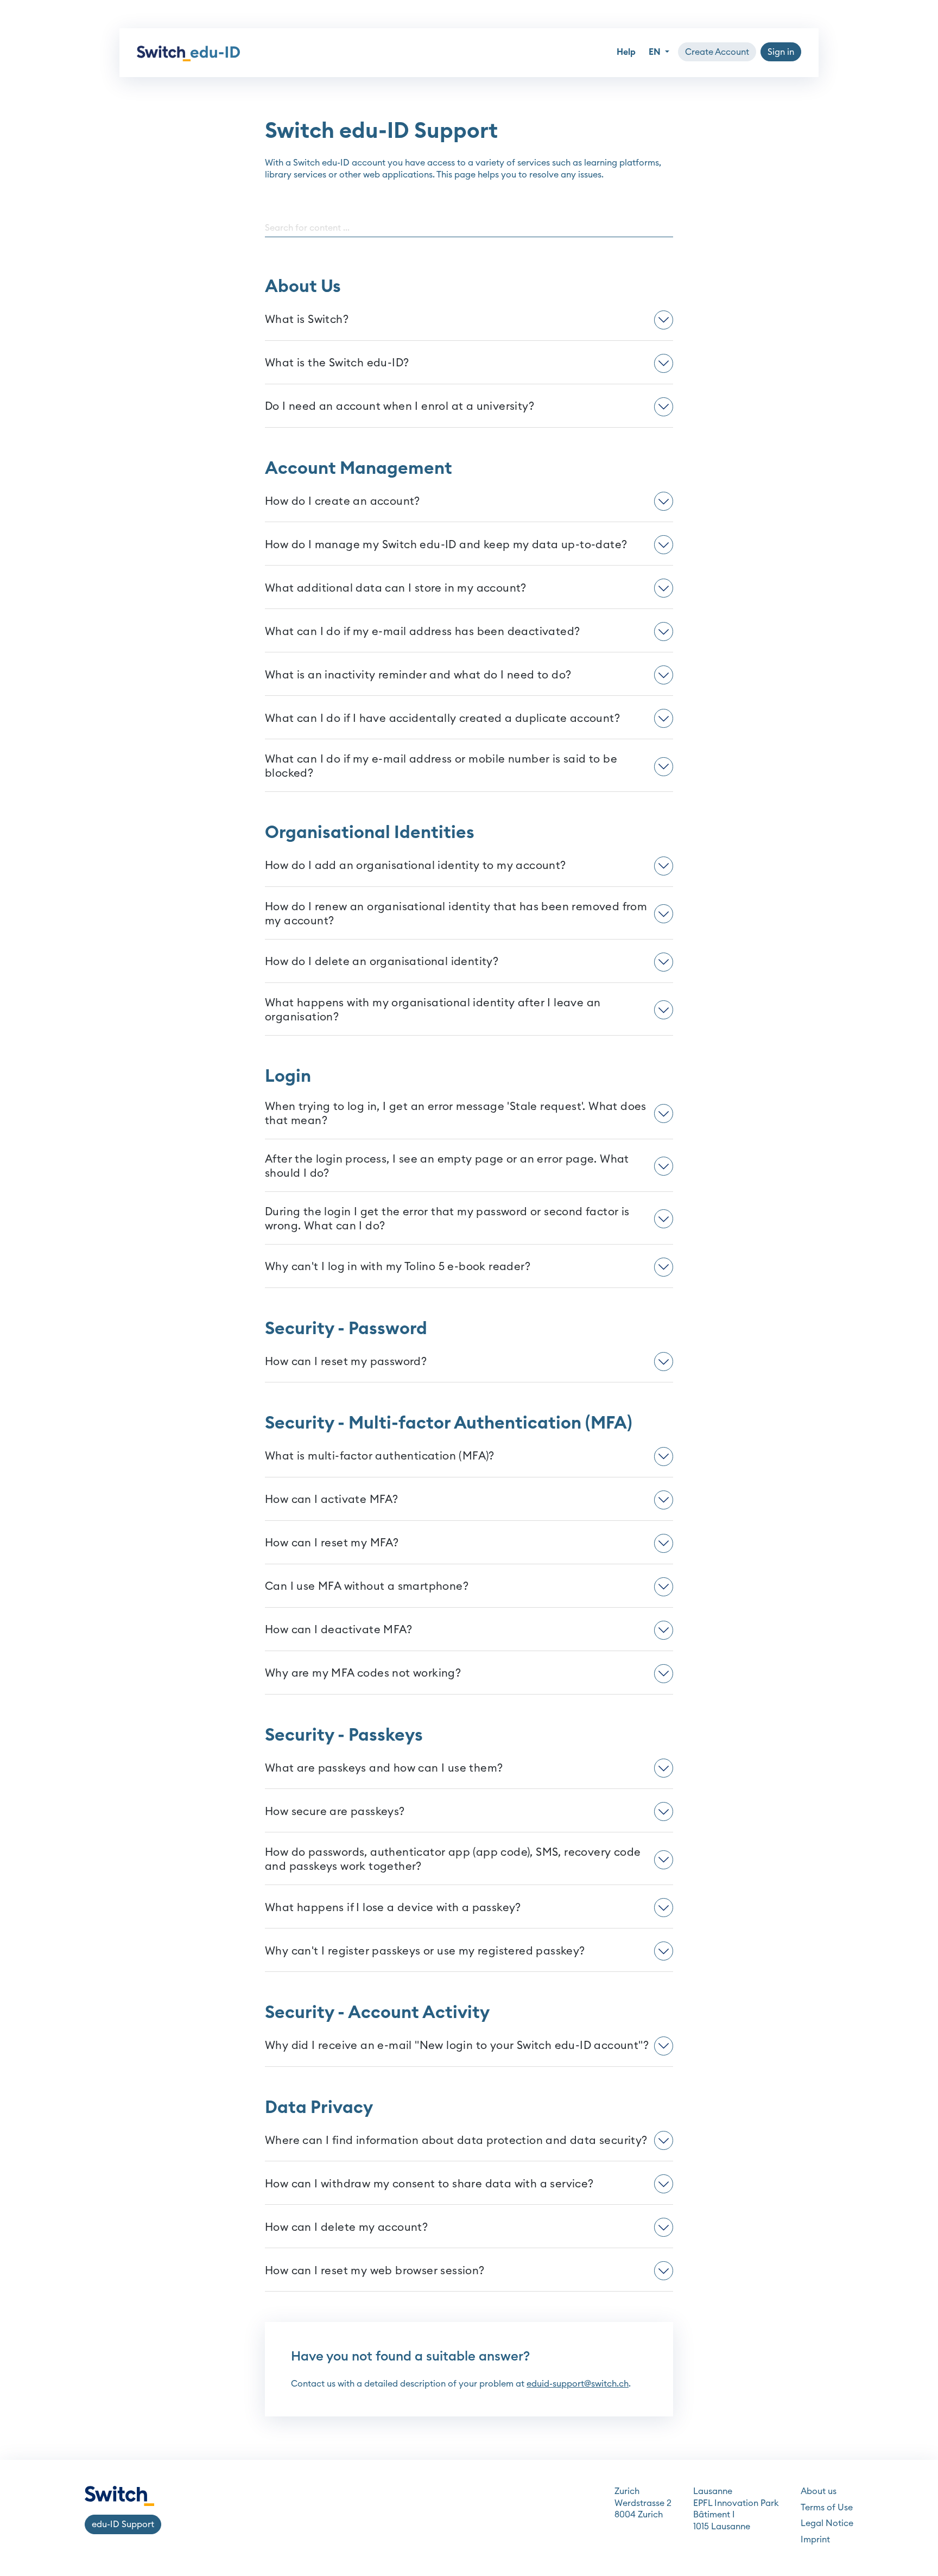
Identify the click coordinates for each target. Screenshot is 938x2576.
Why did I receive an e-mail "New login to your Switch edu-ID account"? (457, 2046)
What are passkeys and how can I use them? (384, 1768)
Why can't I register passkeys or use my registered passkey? (425, 1951)
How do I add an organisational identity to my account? (416, 866)
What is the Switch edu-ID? (337, 363)
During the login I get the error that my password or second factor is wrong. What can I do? (447, 1219)
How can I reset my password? (346, 1362)
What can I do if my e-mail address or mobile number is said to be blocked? (441, 766)
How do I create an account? (343, 502)
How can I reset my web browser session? (375, 2271)
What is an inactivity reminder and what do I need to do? (418, 675)
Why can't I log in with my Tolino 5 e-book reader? (398, 1267)
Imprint (815, 2540)
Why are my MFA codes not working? (363, 1673)
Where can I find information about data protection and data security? (456, 2141)
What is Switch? (307, 320)
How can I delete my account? (346, 2228)
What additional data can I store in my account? (396, 588)
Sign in (781, 52)
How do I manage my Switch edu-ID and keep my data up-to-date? (446, 545)
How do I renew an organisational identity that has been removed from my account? (456, 914)
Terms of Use (827, 2508)
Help (626, 52)
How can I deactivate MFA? (338, 1630)
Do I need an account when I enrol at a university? (400, 407)
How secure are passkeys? (335, 1812)
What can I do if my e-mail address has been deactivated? (422, 632)
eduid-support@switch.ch (578, 2384)
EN (656, 52)
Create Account (717, 52)
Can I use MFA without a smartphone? (367, 1587)
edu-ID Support (123, 2524)
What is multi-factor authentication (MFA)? (380, 1456)
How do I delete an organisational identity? (382, 962)
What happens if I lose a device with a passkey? (393, 1908)
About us (819, 2491)
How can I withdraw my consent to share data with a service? (429, 2184)
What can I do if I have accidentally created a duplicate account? (442, 719)
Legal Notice (827, 2523)
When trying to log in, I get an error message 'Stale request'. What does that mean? (456, 1114)
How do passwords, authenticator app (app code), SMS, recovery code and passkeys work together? (453, 1860)
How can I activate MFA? (331, 1500)
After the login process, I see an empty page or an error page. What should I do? (447, 1166)
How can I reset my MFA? (332, 1543)
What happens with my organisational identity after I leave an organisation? (433, 1010)
